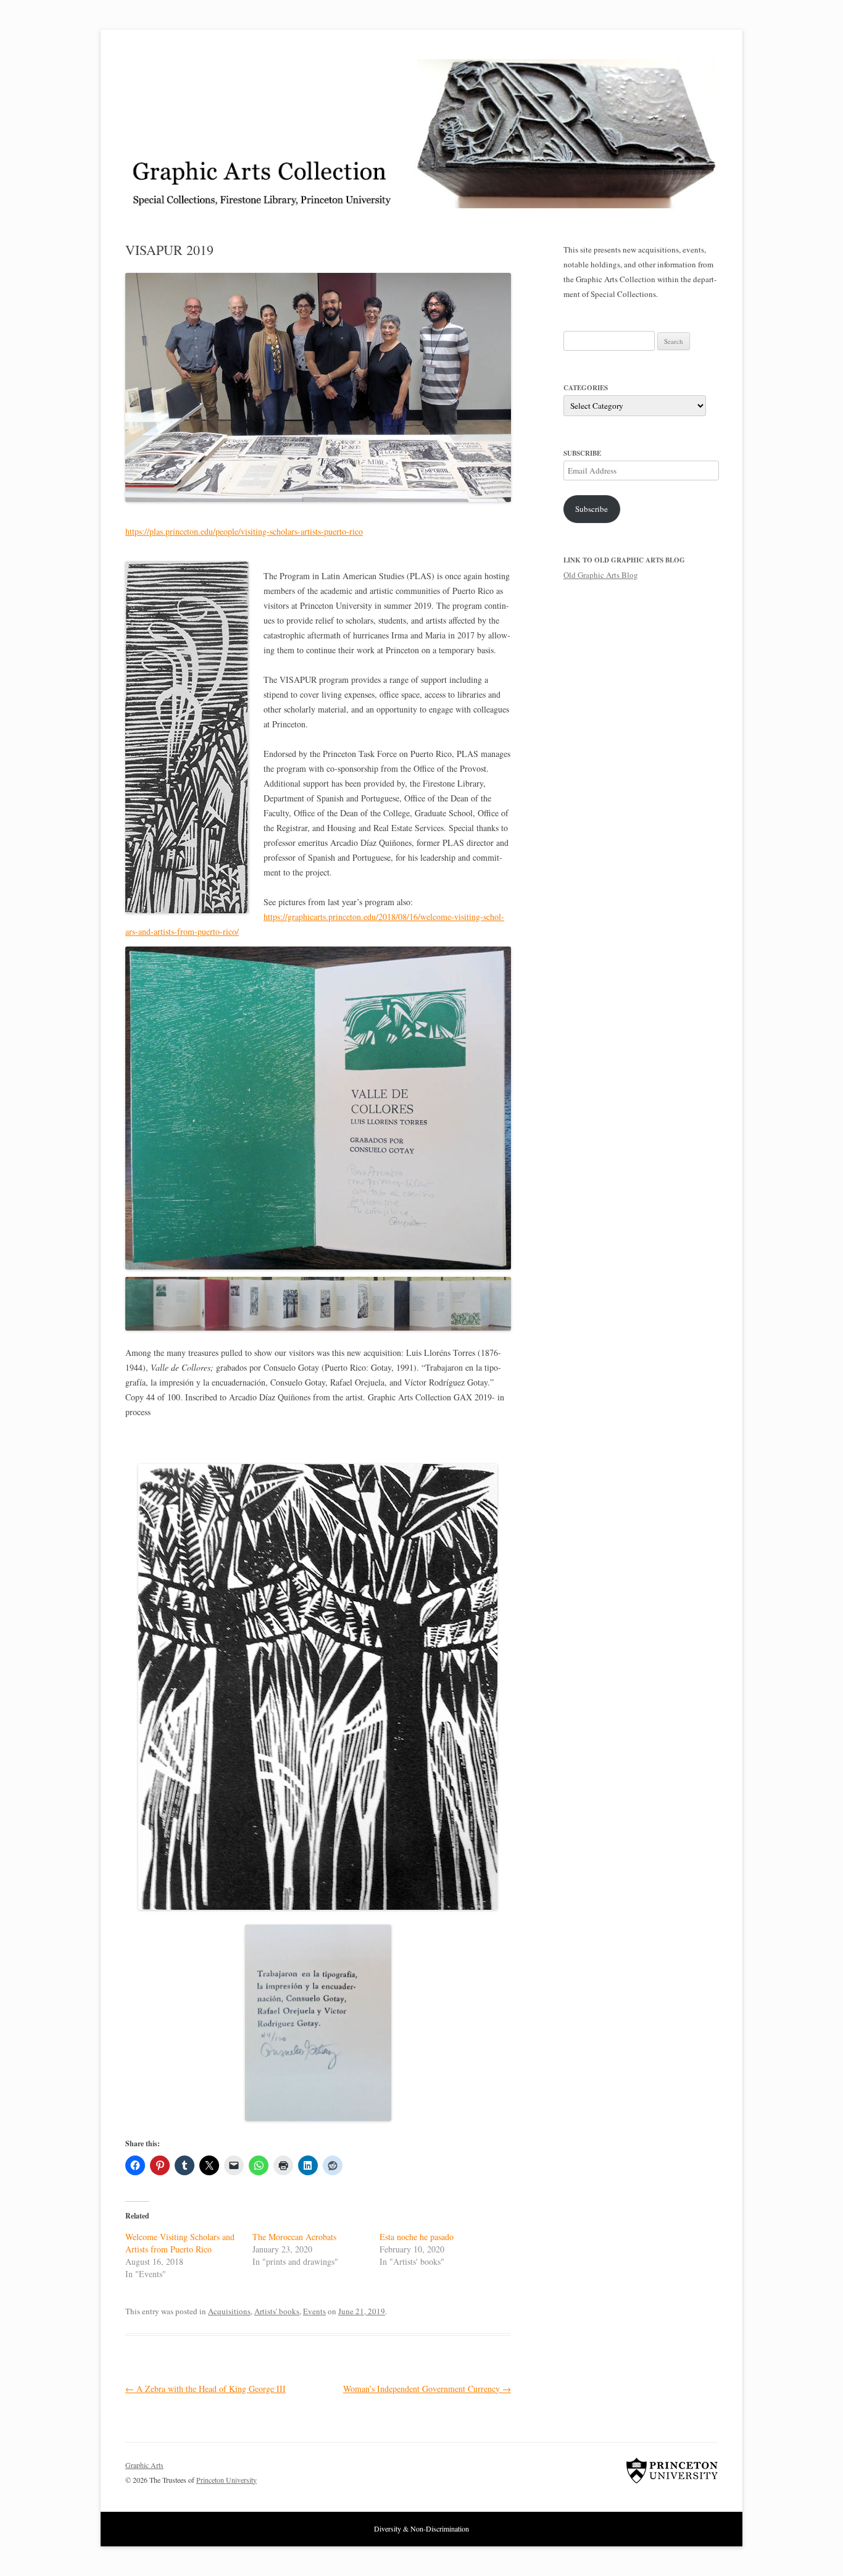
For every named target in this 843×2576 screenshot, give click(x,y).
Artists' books (277, 2311)
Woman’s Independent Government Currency (427, 2389)
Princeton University (672, 2470)
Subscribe (592, 509)
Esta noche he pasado (417, 2237)
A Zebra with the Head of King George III (206, 2389)
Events (314, 2311)
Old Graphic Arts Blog (601, 575)
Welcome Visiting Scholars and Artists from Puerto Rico (180, 2243)
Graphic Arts (144, 2465)
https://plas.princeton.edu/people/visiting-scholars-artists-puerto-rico (244, 531)
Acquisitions (229, 2311)
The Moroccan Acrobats (294, 2237)
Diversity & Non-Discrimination (421, 2528)
